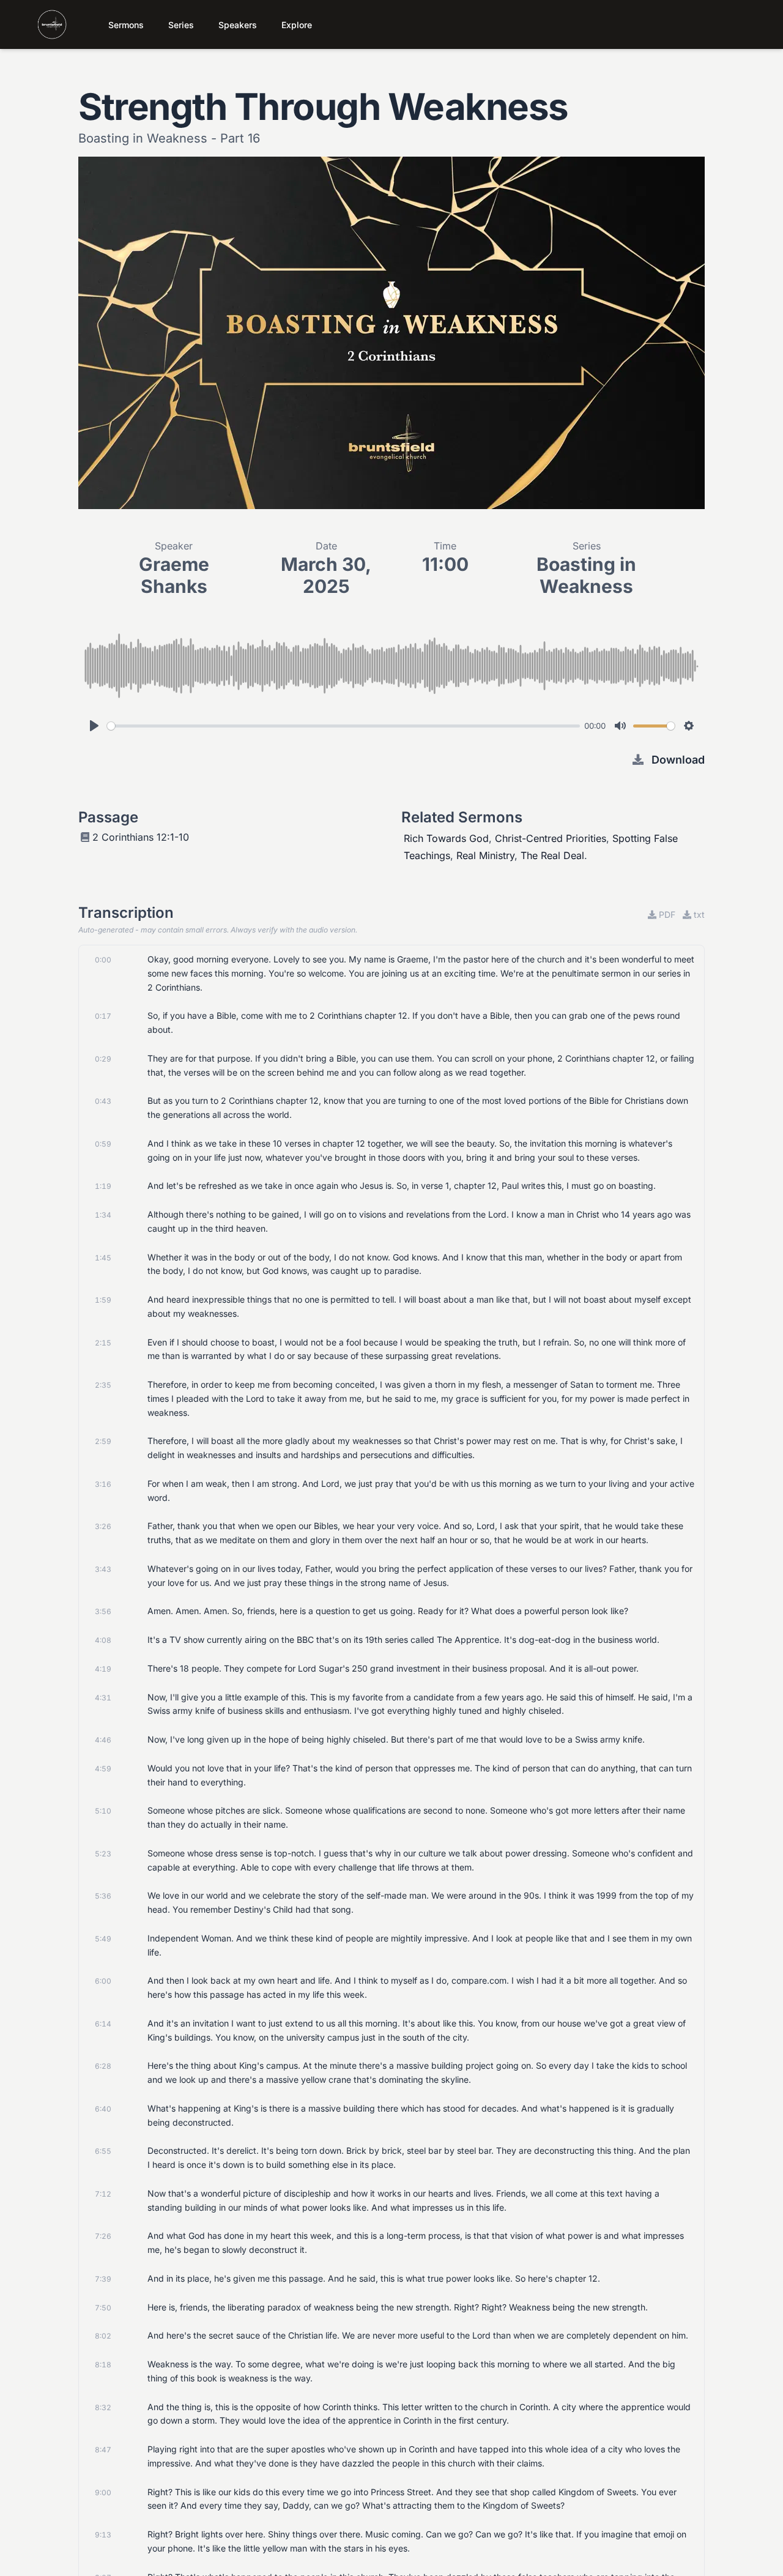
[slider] (343, 726)
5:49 (103, 1939)
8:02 (103, 2336)
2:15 (103, 1343)
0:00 (103, 960)
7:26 (103, 2236)
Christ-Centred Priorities (551, 838)
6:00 (103, 1981)
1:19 (103, 1186)
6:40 (103, 2109)
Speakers (238, 25)
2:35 (103, 1385)
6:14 (103, 2024)
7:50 (103, 2308)
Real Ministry (485, 855)
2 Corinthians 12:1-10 (141, 837)
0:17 (103, 1016)
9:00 (103, 2492)
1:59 (103, 1300)
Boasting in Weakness (586, 575)
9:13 (103, 2535)
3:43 (103, 1569)
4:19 (103, 1669)
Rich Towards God (446, 838)
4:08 (103, 1640)
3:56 (103, 1611)
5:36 (103, 1896)
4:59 (103, 1769)
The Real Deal (552, 855)
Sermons (126, 25)
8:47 (103, 2450)
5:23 (103, 1854)
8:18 (103, 2365)
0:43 (103, 1101)
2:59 (103, 1441)
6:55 (103, 2151)
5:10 (103, 1811)
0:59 (103, 1144)
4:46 (103, 1740)
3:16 (103, 1484)
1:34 (103, 1215)
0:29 (103, 1059)
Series (181, 25)
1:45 (103, 1258)
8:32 (103, 2407)
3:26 (103, 1526)
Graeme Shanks (174, 575)
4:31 (103, 1698)
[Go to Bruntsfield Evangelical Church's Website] (41, 24)
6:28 (103, 2066)
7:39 (103, 2279)
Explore (297, 25)
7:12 (103, 2194)
